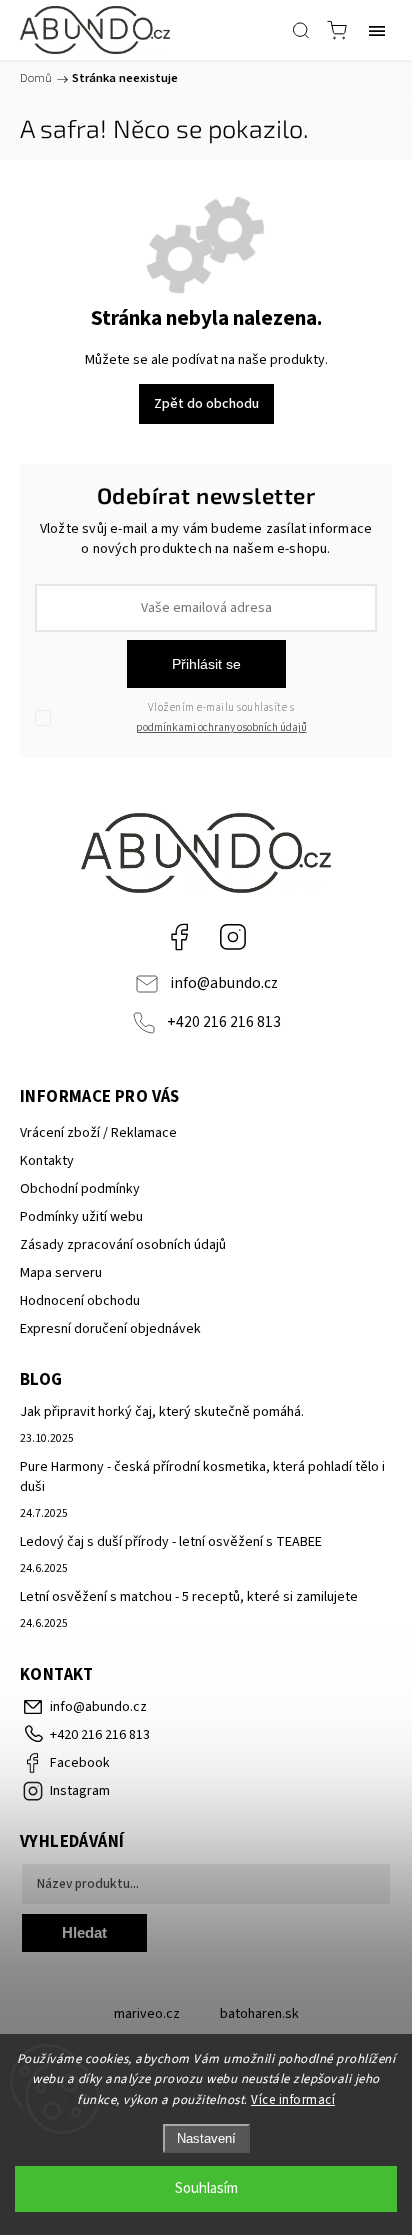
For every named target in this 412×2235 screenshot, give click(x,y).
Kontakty (47, 1161)
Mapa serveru (61, 1273)
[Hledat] (301, 30)
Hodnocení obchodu (80, 1301)
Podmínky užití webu (81, 1217)
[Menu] (377, 30)
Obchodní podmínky (80, 1189)
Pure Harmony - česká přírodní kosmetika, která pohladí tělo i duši (202, 1477)
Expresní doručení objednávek (110, 1329)
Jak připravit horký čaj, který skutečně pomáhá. (162, 1412)
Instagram (233, 937)
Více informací (293, 2100)
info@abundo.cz (224, 983)
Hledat (84, 1932)
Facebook (179, 937)
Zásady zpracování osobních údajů (123, 1245)
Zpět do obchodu (206, 404)
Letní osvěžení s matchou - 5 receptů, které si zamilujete (189, 1597)
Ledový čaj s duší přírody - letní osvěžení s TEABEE (171, 1542)
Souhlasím (206, 2188)
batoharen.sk (259, 2014)
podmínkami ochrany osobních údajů (221, 727)
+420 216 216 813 (224, 1022)
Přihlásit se (206, 664)
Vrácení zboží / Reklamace (98, 1133)
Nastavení (206, 2138)
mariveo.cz (147, 2014)
